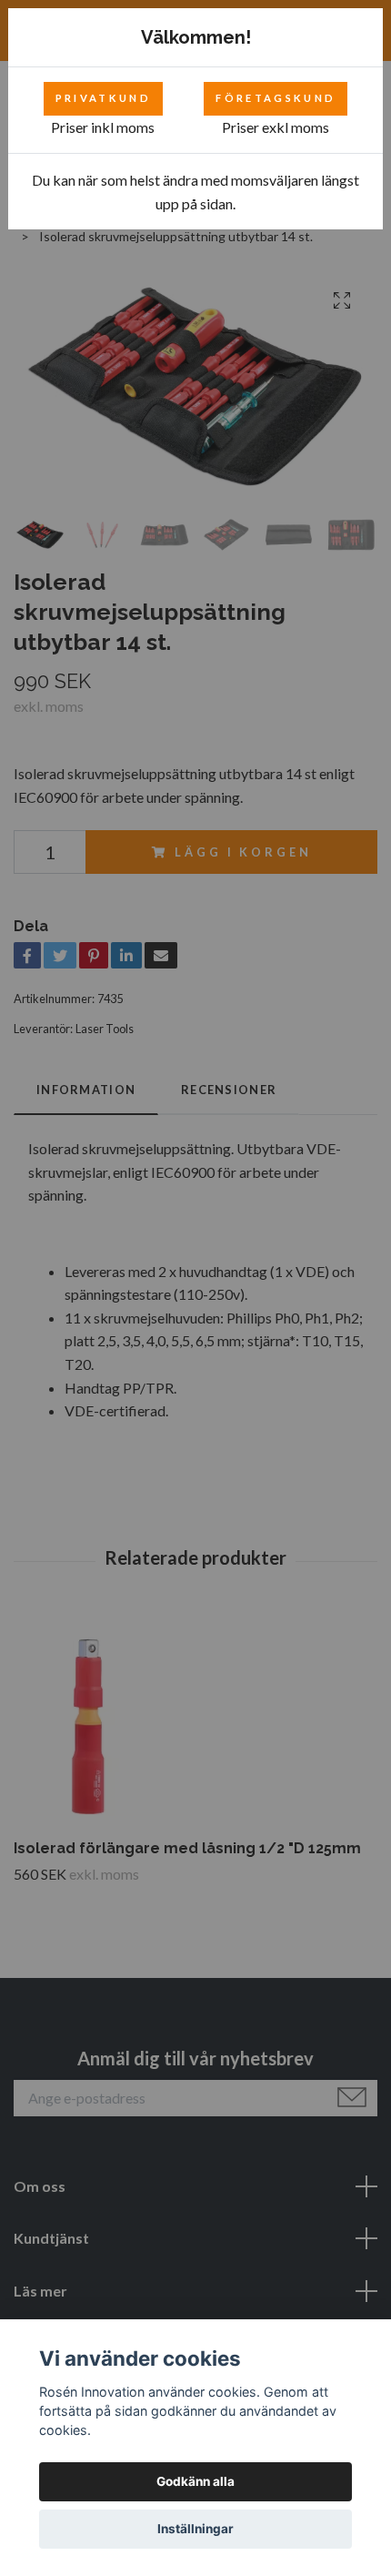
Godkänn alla (195, 2481)
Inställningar (195, 2529)
